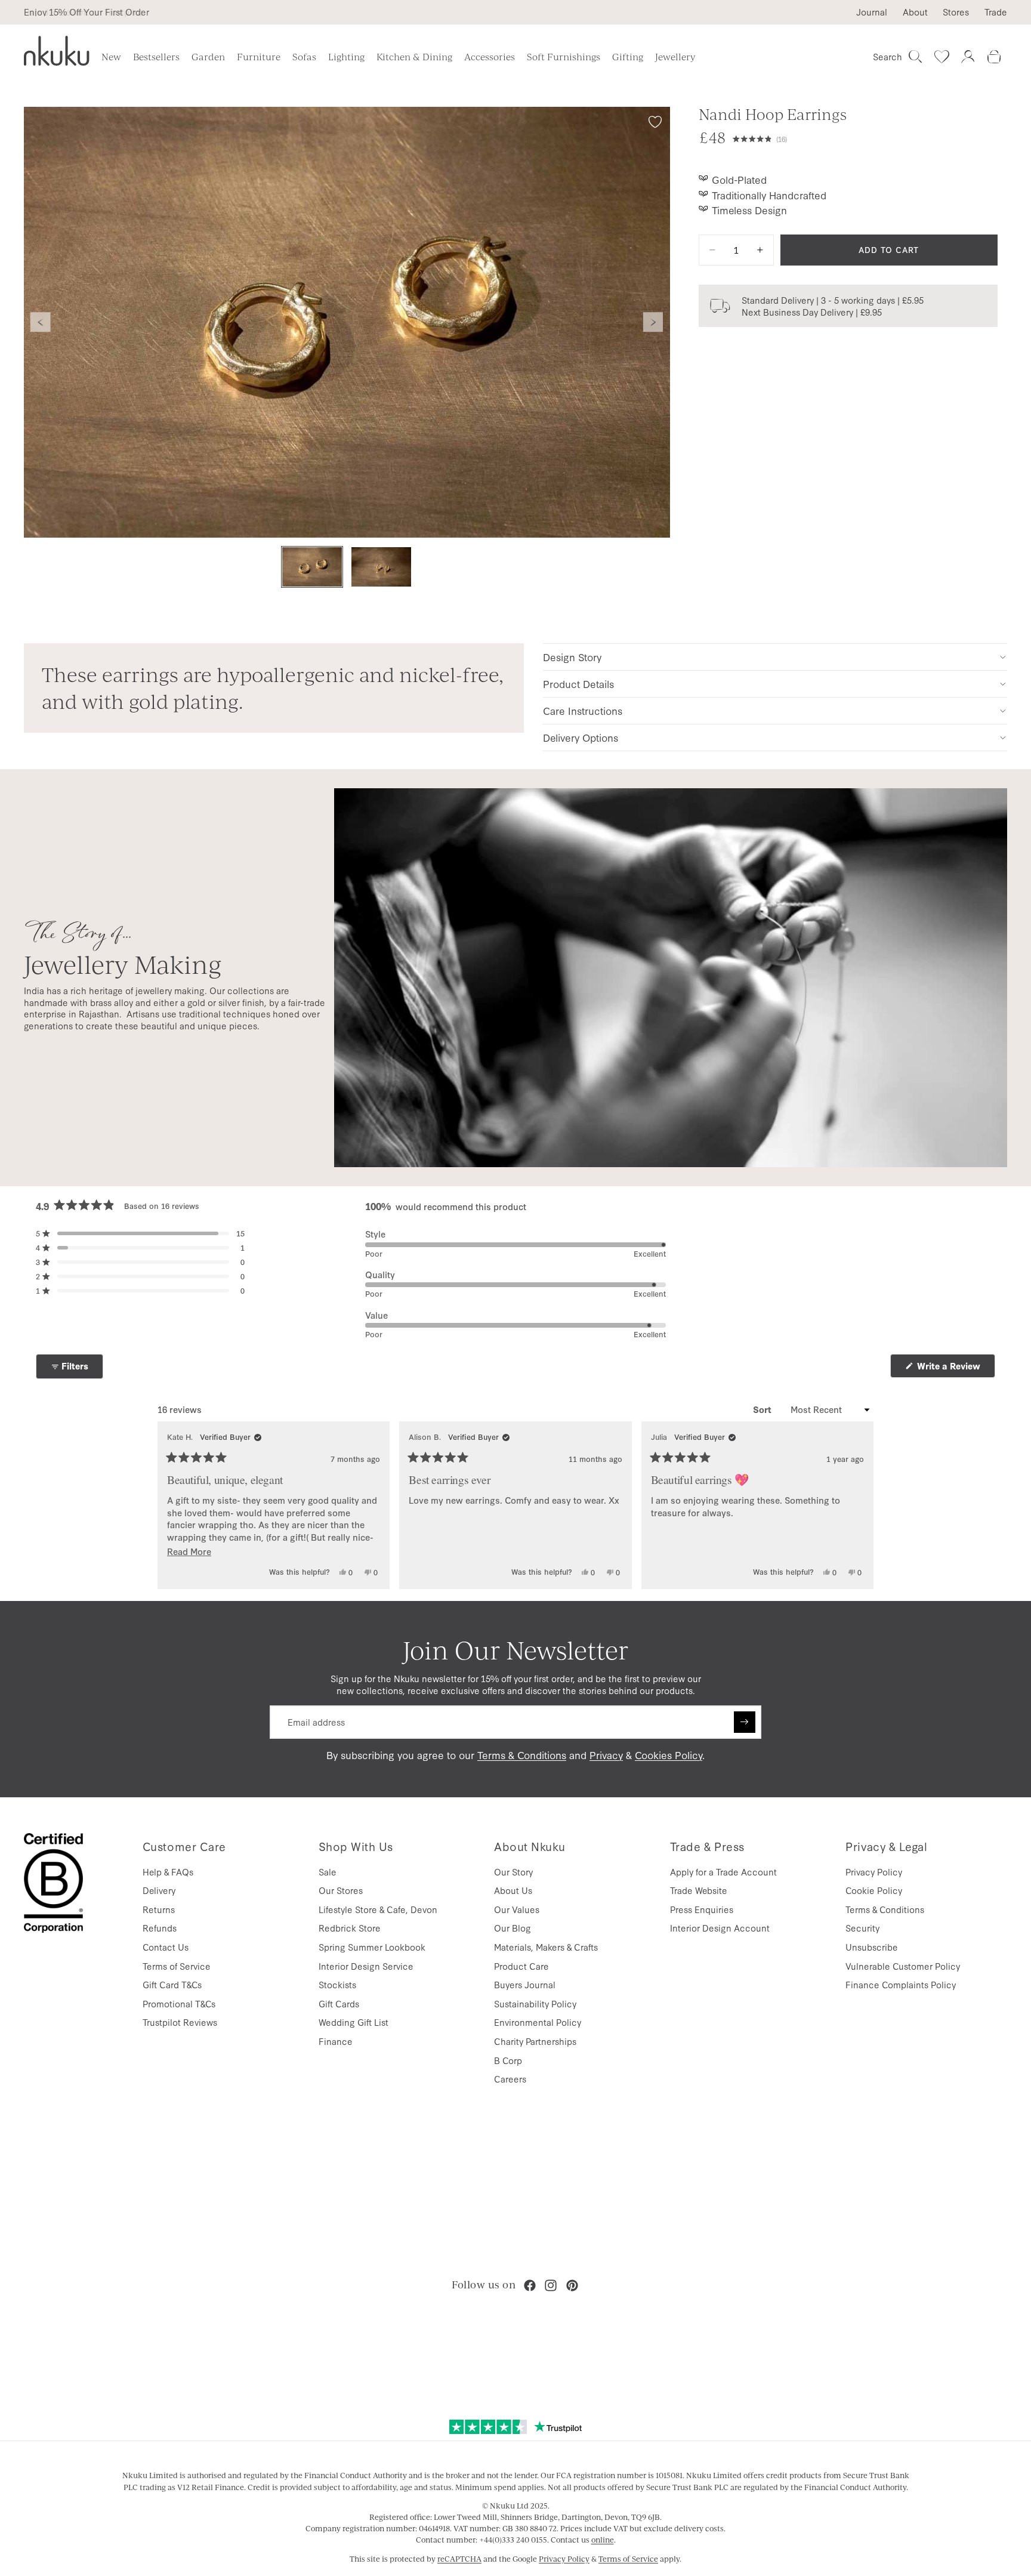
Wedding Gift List (354, 2022)
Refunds (160, 1928)
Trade (996, 12)
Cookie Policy (874, 1890)
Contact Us (166, 1947)
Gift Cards (339, 2003)
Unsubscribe (872, 1947)
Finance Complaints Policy (901, 1984)
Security (862, 1928)
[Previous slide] (41, 322)
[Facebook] (530, 2285)
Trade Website (699, 1890)
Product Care (521, 1966)
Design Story (572, 657)
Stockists (337, 1984)
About (915, 12)
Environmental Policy (538, 2022)
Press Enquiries (702, 1909)
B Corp (508, 2060)
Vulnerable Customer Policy (903, 1966)
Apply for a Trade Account (723, 1872)
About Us (513, 1890)
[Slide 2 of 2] (381, 567)
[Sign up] (745, 1722)
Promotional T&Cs (179, 2003)
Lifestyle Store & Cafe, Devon (378, 1909)
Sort (763, 1409)
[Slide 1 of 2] (312, 567)
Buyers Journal (525, 1984)
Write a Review (955, 1369)
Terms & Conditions (522, 1755)
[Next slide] (653, 322)
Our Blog (513, 1928)
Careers (510, 2079)
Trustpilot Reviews (180, 2022)
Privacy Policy (874, 1872)
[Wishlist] (942, 57)
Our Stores (341, 1890)
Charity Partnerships (535, 2041)
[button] (865, 137)
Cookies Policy (669, 1755)
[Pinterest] (572, 2285)
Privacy (606, 1755)
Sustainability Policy (535, 2003)
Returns (159, 1909)
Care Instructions (583, 710)
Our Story (513, 1872)
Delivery (159, 1890)
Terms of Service (177, 1966)
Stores (956, 12)
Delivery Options (581, 737)
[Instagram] (551, 2285)
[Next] (859, 1505)
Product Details (578, 684)
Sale (328, 1872)
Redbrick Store (350, 1928)
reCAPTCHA (459, 2559)
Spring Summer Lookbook (372, 1947)
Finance (336, 2041)
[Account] (968, 57)
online (603, 2540)
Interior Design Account (720, 1928)
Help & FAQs (168, 1872)
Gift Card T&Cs (172, 1984)
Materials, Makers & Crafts (546, 1947)
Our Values (517, 1909)
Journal (872, 12)
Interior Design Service (366, 1966)
